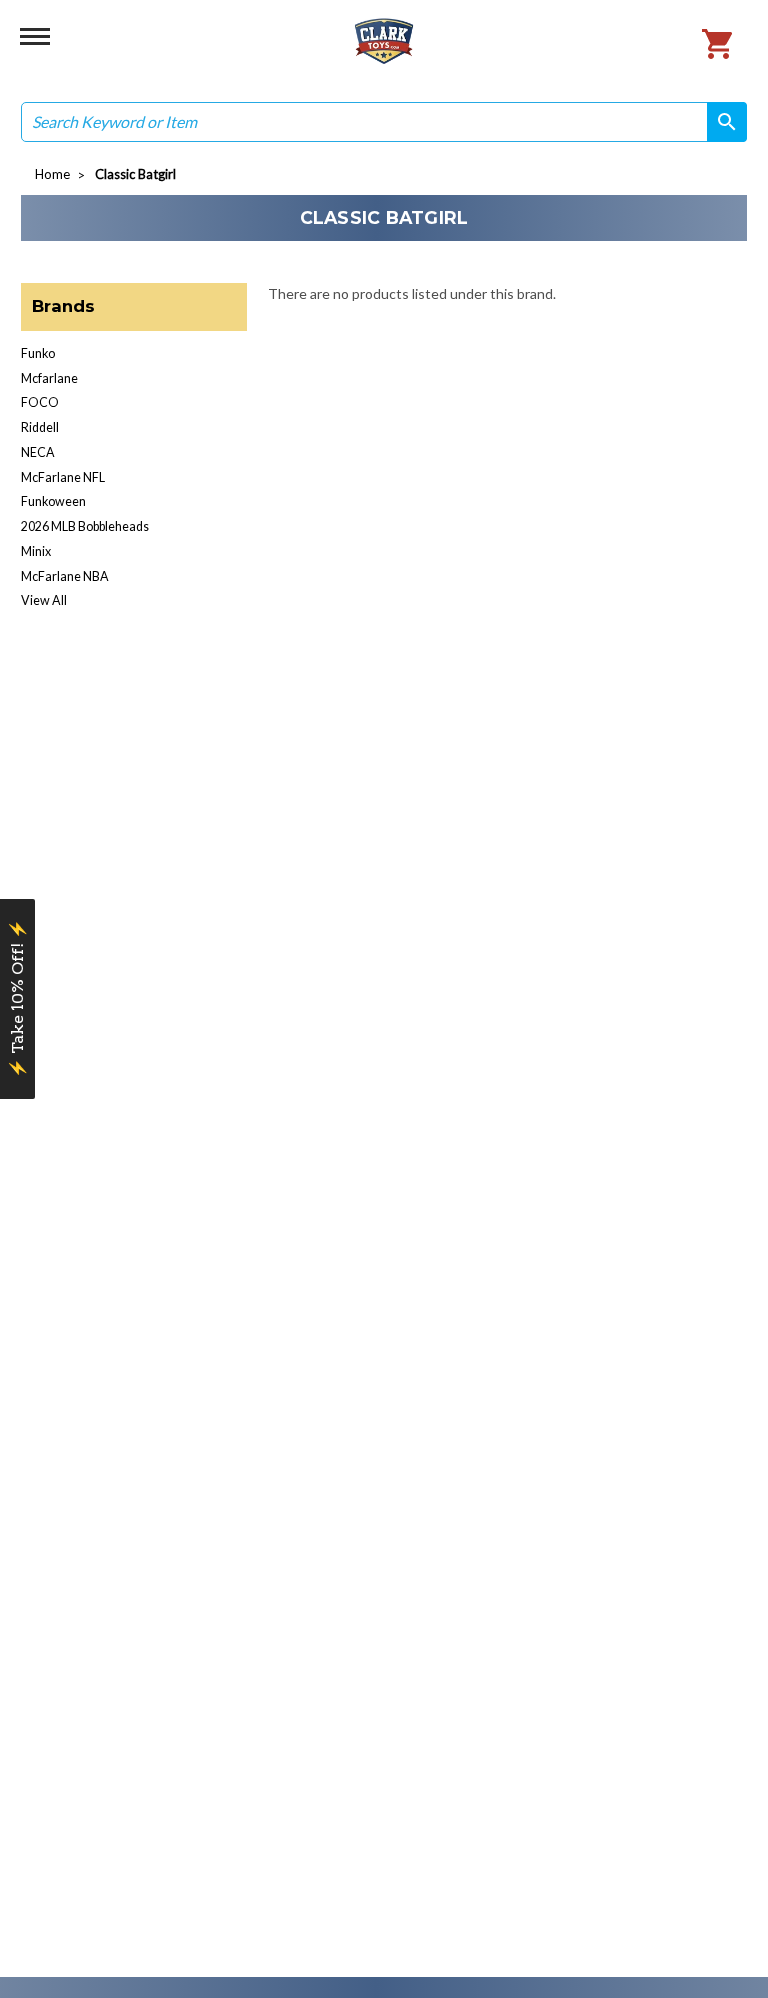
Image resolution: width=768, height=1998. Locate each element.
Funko (38, 353)
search (720, 121)
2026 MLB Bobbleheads (85, 526)
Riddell (40, 427)
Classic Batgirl (135, 174)
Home (52, 174)
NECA (38, 452)
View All (44, 600)
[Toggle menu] (35, 35)
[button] (17, 999)
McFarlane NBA (65, 576)
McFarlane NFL (63, 477)
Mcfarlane (49, 378)
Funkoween (53, 501)
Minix (36, 551)
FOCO (40, 402)
